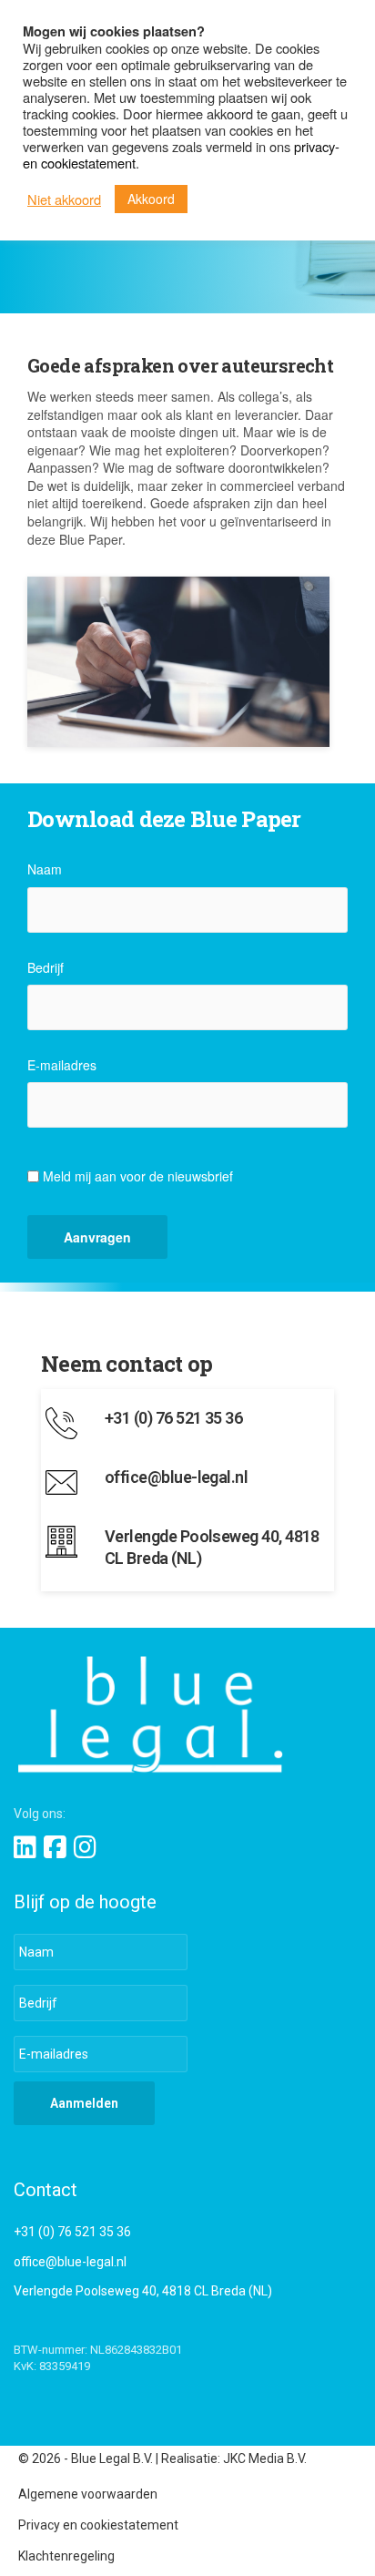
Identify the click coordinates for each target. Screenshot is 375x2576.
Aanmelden (84, 2103)
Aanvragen (97, 1237)
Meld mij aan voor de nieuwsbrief (138, 1176)
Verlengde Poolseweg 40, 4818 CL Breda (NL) (143, 2291)
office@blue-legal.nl (70, 2262)
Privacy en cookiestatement (98, 2525)
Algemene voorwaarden (88, 2494)
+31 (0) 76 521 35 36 (72, 2232)
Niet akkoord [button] (64, 199)
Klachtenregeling (66, 2556)
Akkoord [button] (151, 199)
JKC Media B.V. (265, 2458)
